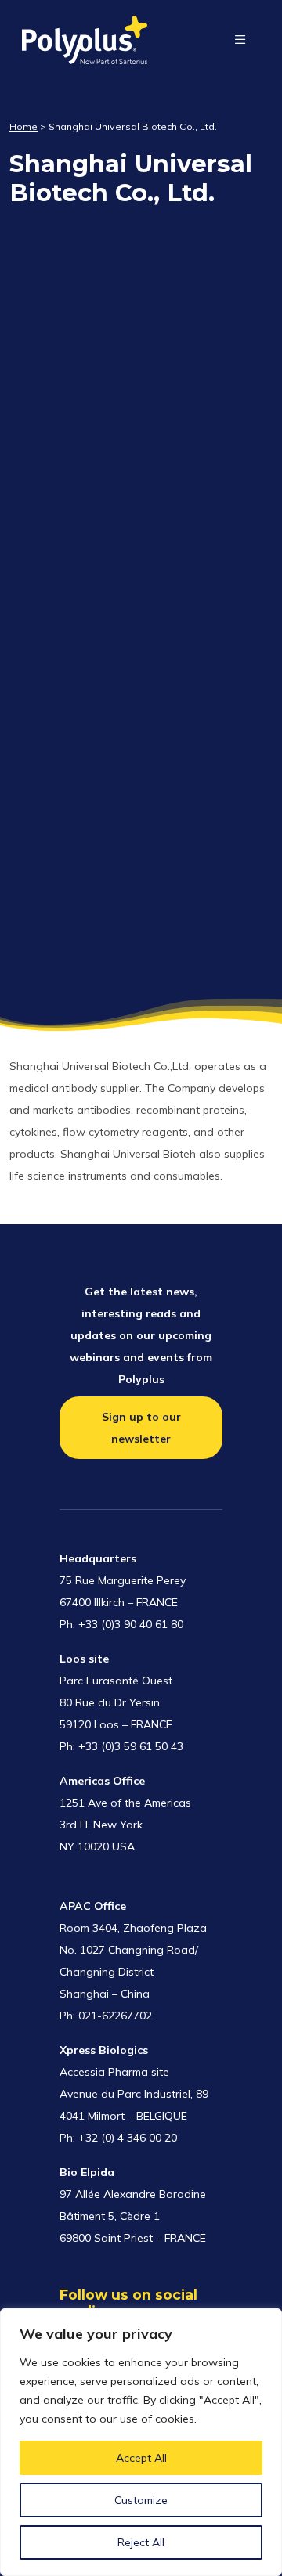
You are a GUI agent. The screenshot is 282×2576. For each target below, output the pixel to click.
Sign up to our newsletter (141, 1428)
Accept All (141, 2458)
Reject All (141, 2542)
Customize (141, 2500)
